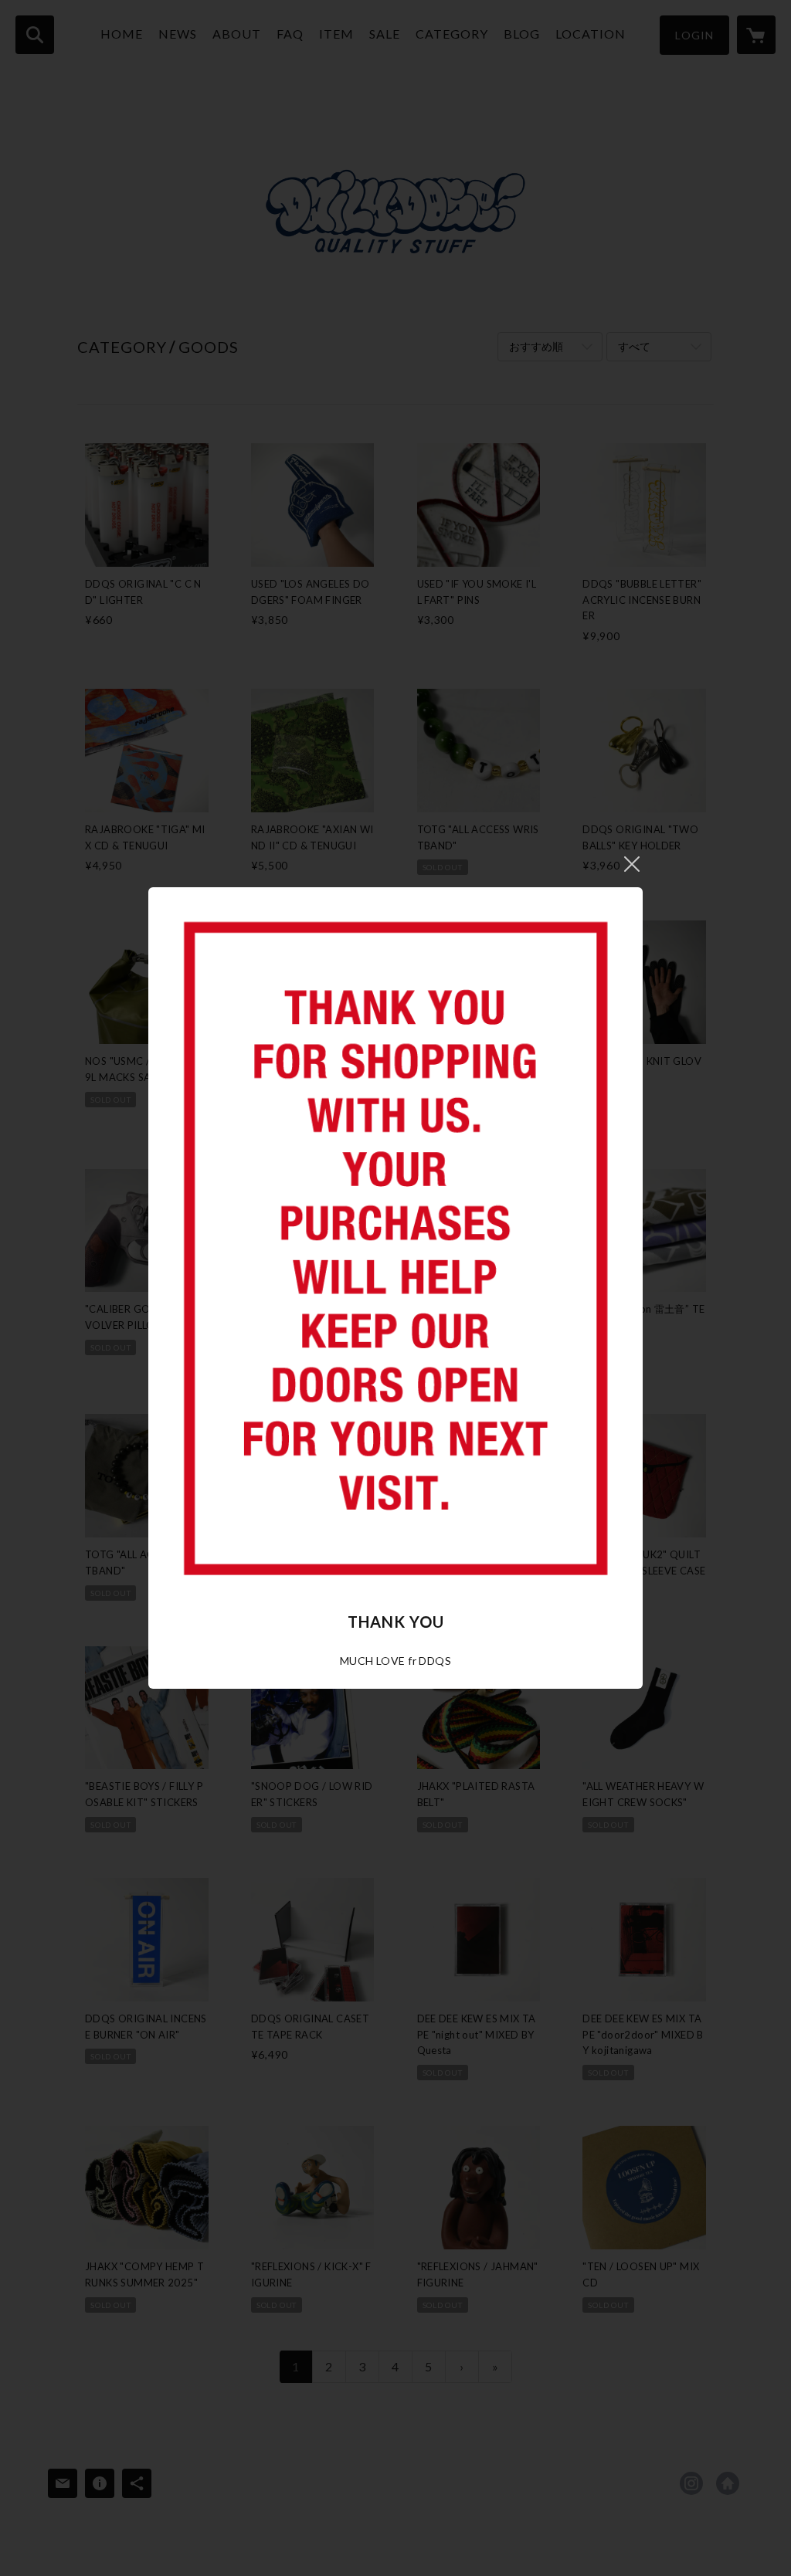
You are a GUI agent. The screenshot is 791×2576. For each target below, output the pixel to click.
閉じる (632, 864)
